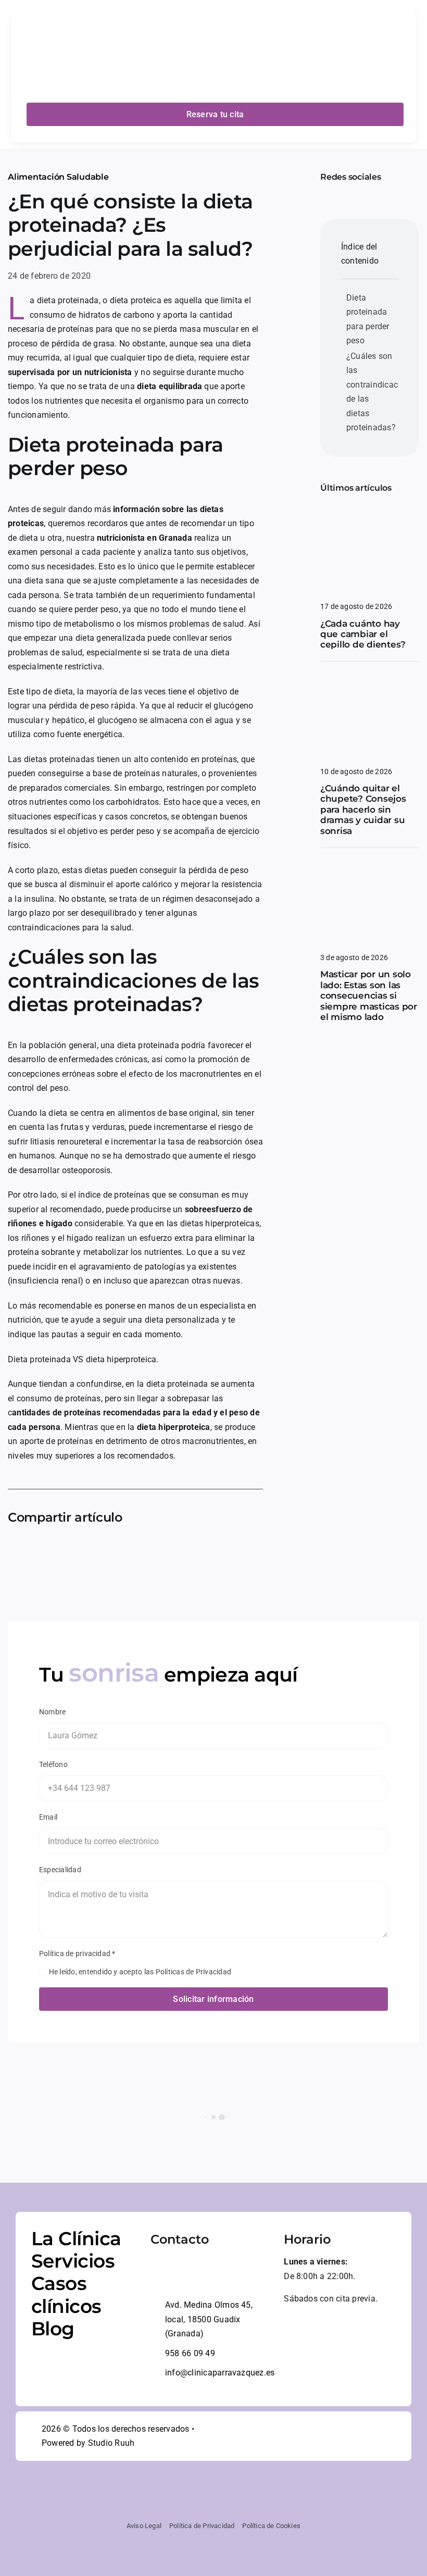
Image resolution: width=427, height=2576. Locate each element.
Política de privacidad (77, 1953)
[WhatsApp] (170, 1551)
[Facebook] (86, 1551)
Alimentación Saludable (58, 177)
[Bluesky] (120, 1551)
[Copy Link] (255, 1551)
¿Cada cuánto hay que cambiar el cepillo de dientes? (363, 634)
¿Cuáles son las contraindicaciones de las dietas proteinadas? (372, 392)
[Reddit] (137, 1551)
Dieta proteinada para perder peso (368, 319)
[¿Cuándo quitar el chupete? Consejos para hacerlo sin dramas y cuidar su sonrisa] (370, 681)
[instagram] (340, 194)
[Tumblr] (204, 1551)
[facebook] (323, 194)
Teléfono (53, 1764)
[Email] (237, 1551)
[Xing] (221, 1551)
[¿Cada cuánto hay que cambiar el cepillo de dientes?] (370, 515)
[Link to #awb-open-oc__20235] (397, 51)
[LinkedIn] (154, 1551)
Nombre (52, 1712)
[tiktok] (381, 2436)
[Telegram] (187, 1551)
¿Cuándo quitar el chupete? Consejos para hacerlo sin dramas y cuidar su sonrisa (363, 810)
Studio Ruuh (111, 2443)
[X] (103, 1551)
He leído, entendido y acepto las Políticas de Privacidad (140, 1972)
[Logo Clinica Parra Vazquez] (117, 16)
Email (48, 1817)
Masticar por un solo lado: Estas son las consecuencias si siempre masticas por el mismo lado (369, 995)
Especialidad (60, 1870)
